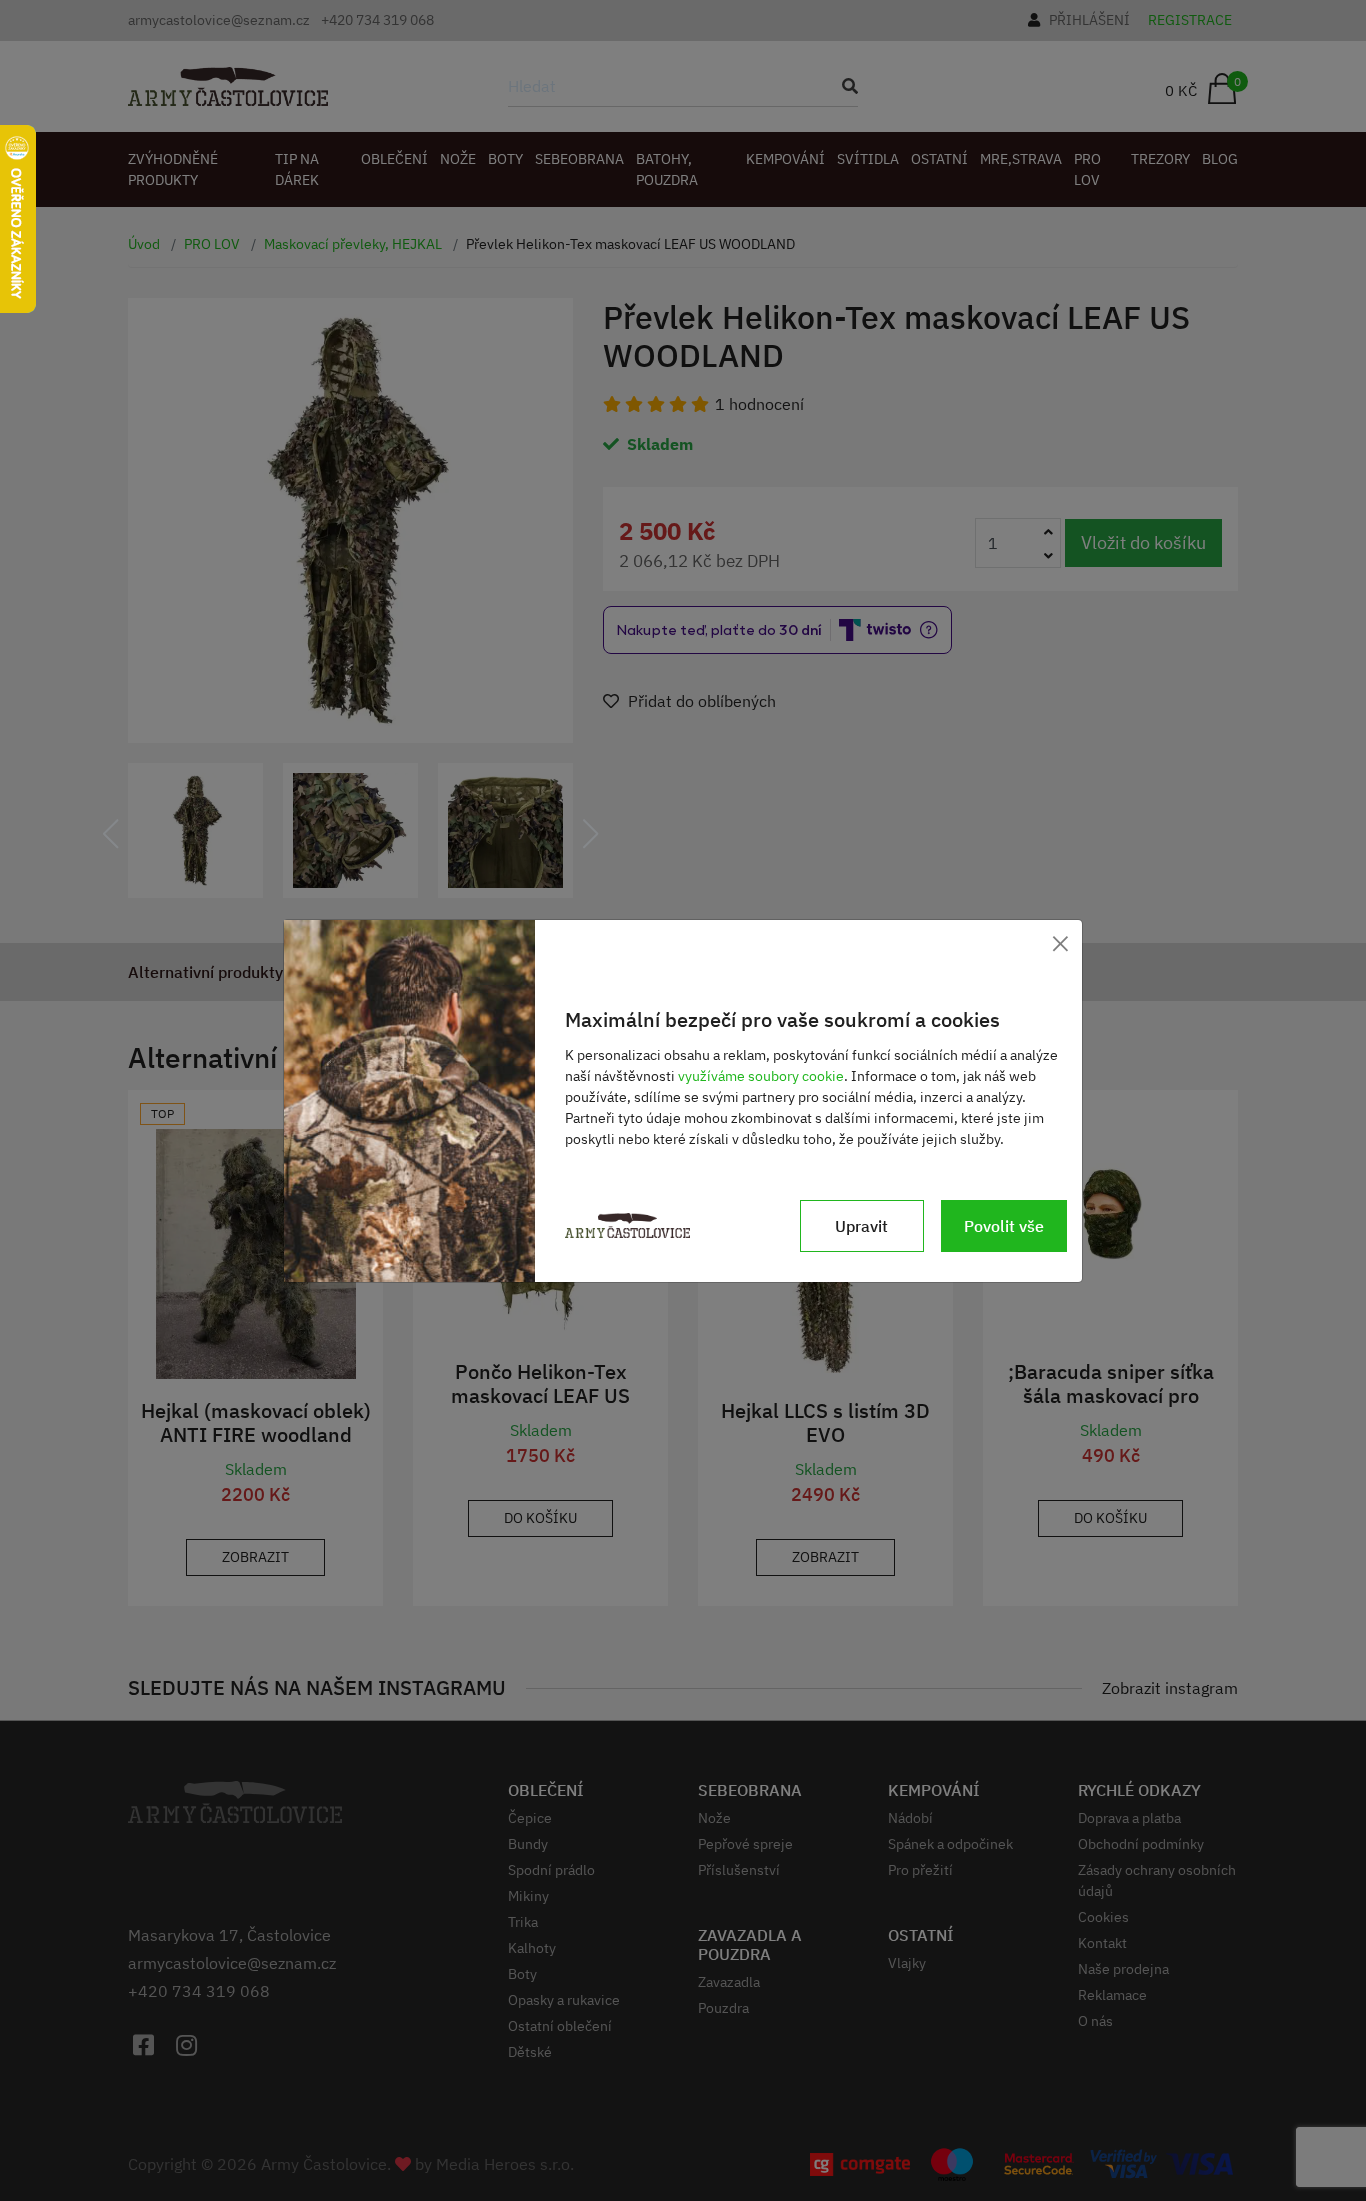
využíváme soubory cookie (761, 1076)
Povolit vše (1004, 1226)
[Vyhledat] (844, 86)
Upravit (861, 1226)
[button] (110, 834)
